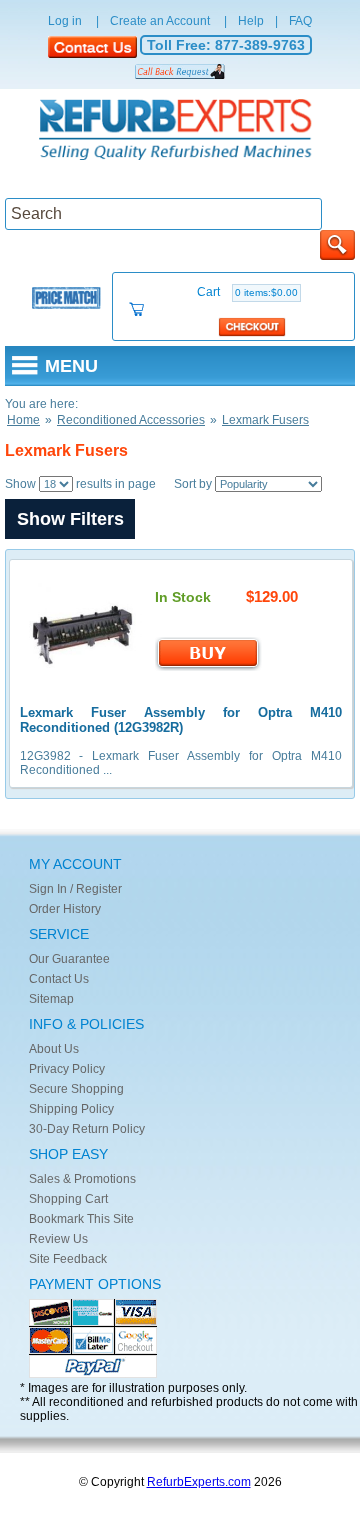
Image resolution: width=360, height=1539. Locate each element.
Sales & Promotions (82, 1179)
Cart (247, 292)
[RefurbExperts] (180, 131)
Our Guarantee (69, 959)
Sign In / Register (75, 889)
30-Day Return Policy (87, 1129)
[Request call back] (180, 71)
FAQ (300, 21)
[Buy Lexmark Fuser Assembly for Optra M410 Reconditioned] (208, 667)
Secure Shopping (76, 1089)
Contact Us (59, 979)
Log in (65, 21)
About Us (54, 1049)
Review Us (58, 1239)
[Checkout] (252, 326)
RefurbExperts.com (199, 1482)
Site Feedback (68, 1259)
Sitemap (51, 999)
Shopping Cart (68, 1199)
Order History (65, 909)
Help (251, 21)
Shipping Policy (71, 1109)
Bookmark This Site (81, 1219)
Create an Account (160, 21)
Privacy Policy (67, 1069)
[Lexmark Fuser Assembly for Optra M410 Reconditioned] (83, 683)
